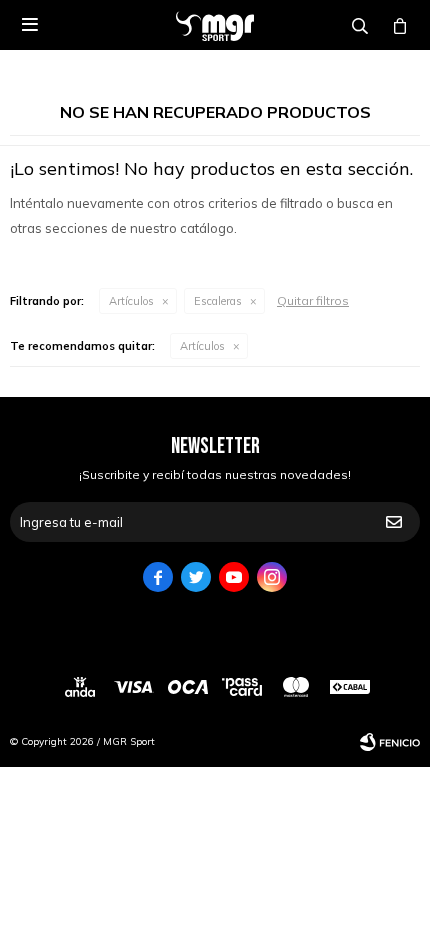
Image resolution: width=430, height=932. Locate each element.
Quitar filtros (313, 300)
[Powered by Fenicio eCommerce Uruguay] (390, 742)
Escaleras (218, 301)
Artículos (131, 301)
